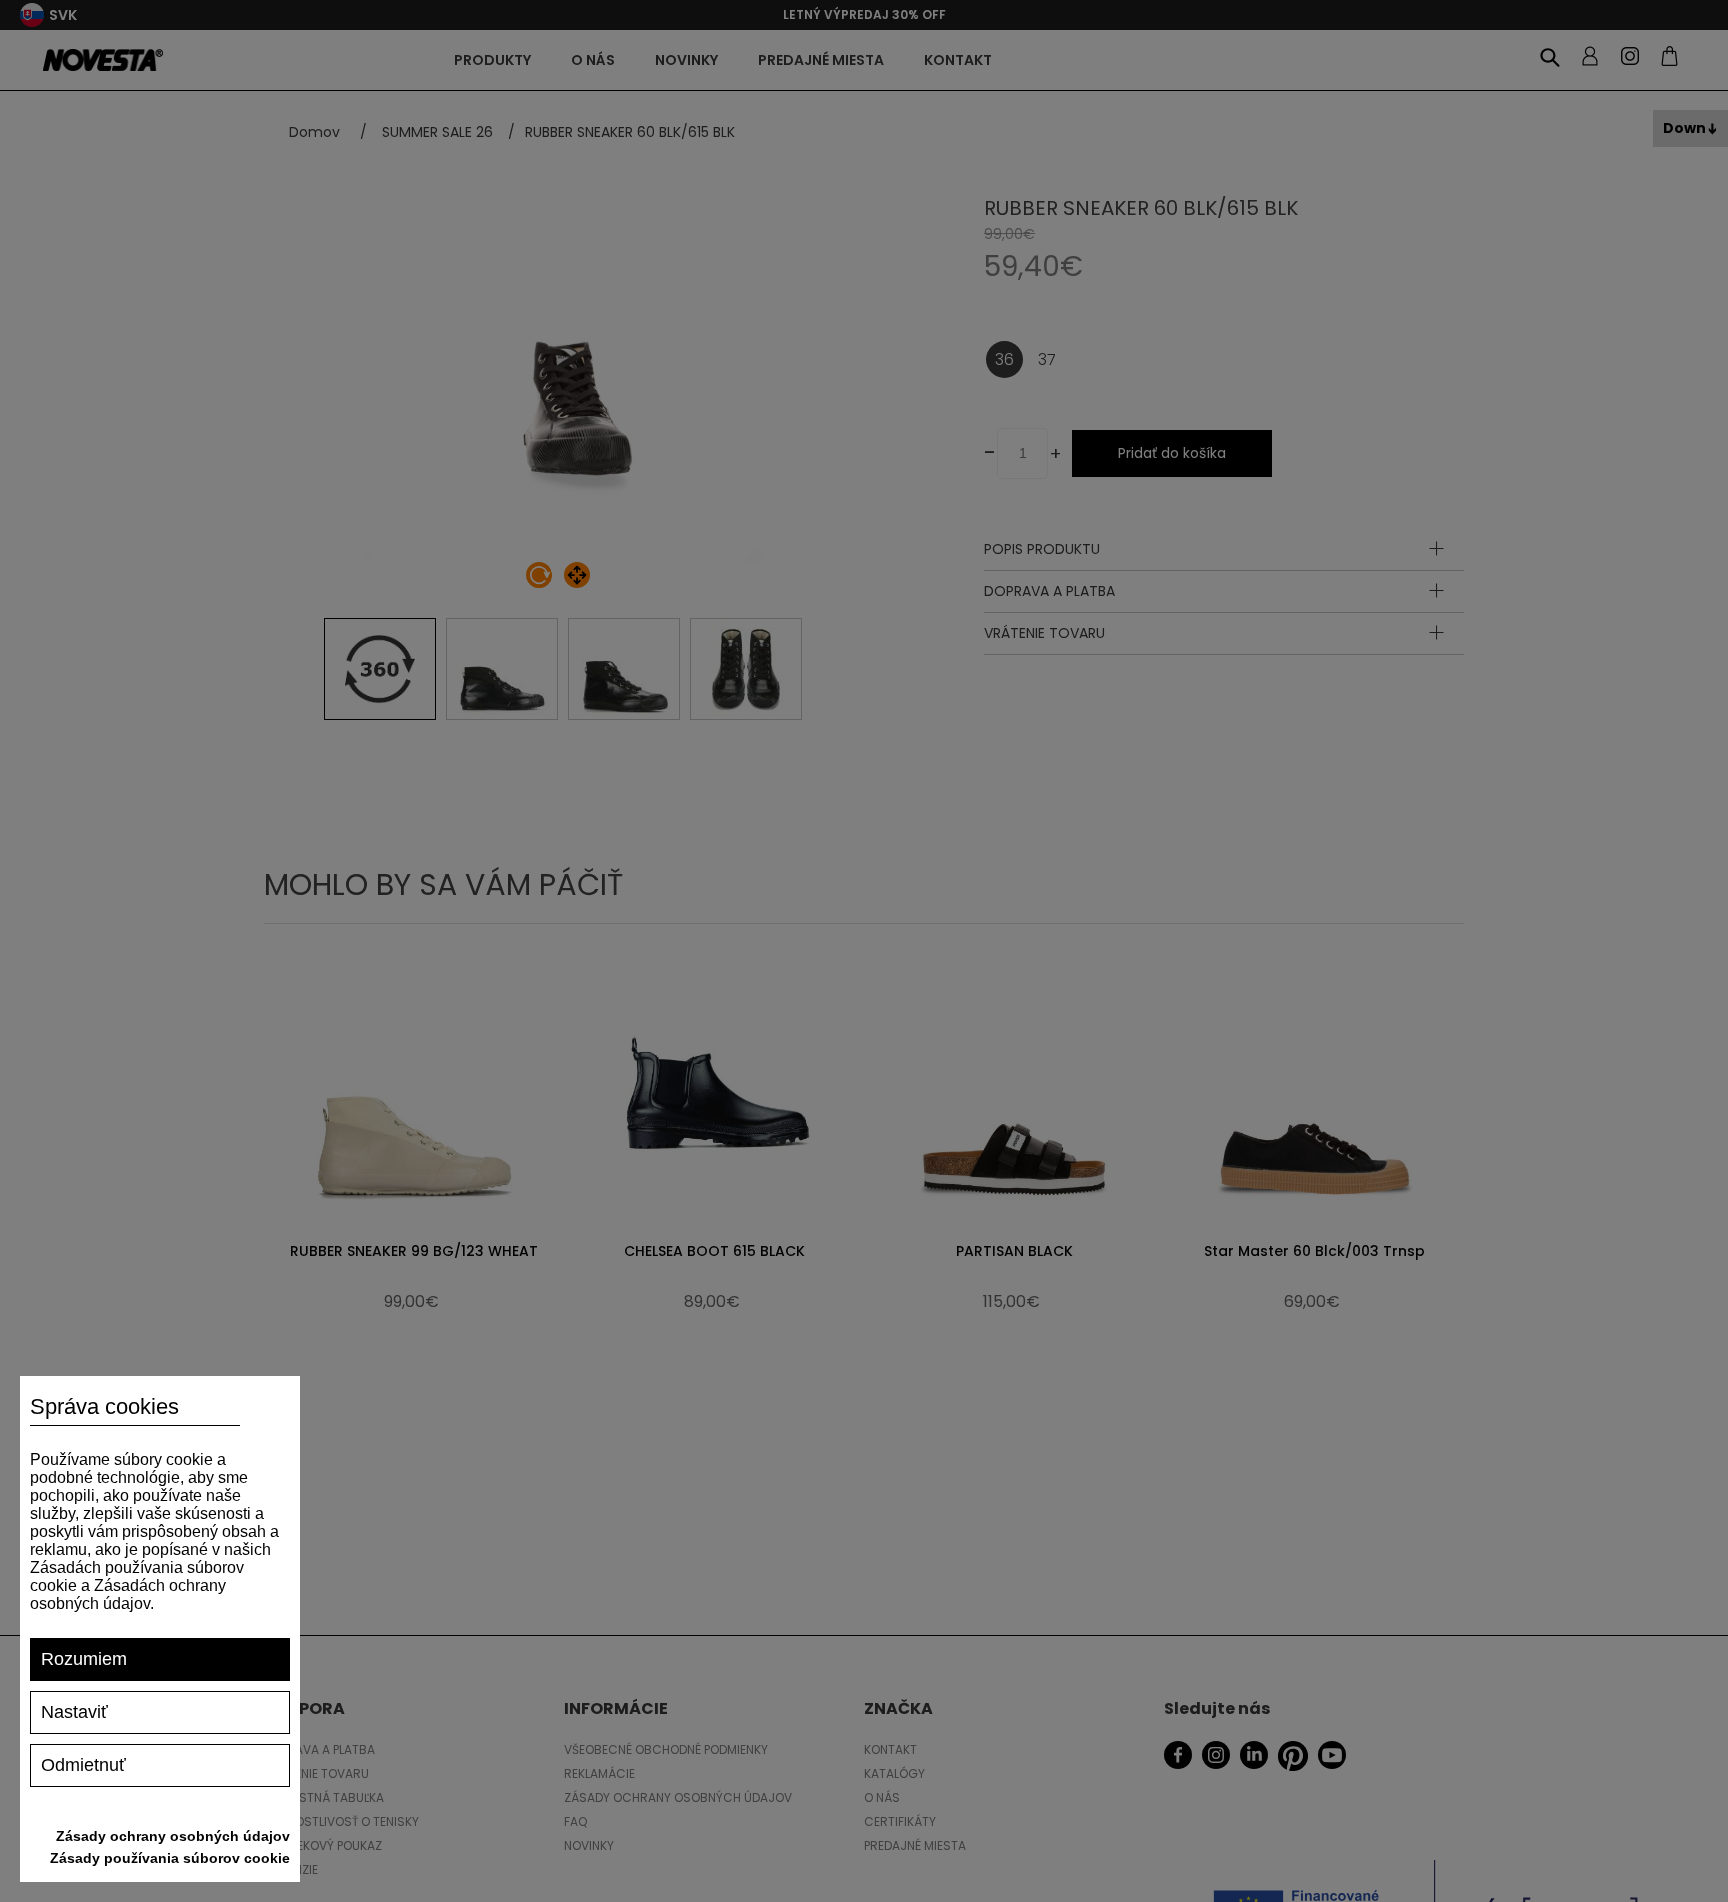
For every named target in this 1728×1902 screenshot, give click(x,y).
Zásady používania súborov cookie (170, 1858)
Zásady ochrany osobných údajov (173, 1836)
